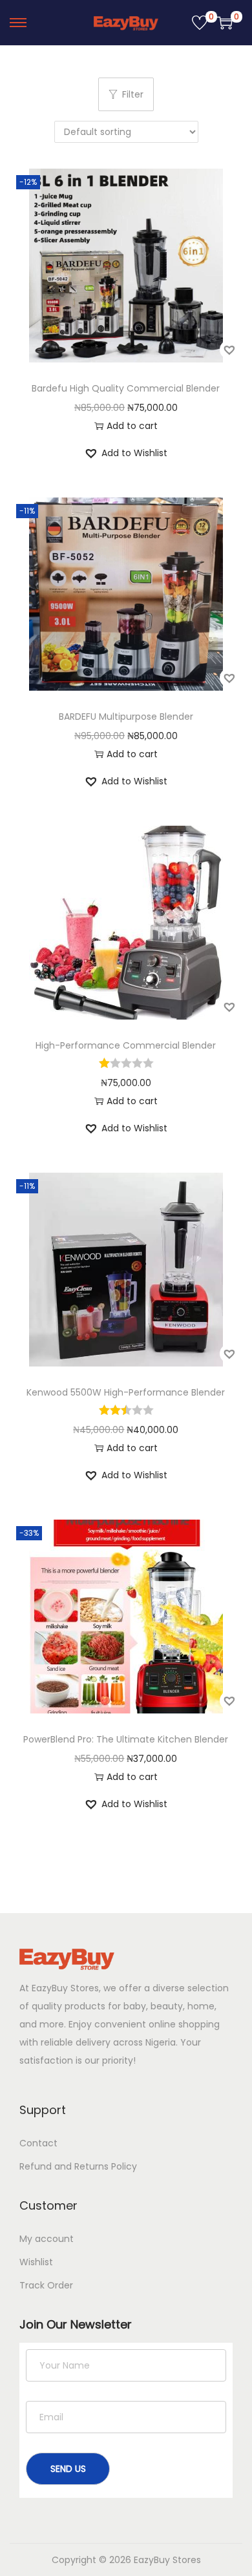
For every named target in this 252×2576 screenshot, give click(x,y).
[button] (229, 350)
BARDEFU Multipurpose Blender (126, 717)
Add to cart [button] (132, 426)
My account (47, 2239)
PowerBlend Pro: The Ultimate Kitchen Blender (126, 1739)
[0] (200, 23)
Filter (133, 94)
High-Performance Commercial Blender (126, 1045)
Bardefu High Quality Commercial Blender (126, 388)
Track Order (46, 2285)
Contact (38, 2143)
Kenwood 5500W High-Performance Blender (126, 1392)
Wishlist (36, 2262)
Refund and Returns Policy (78, 2166)
